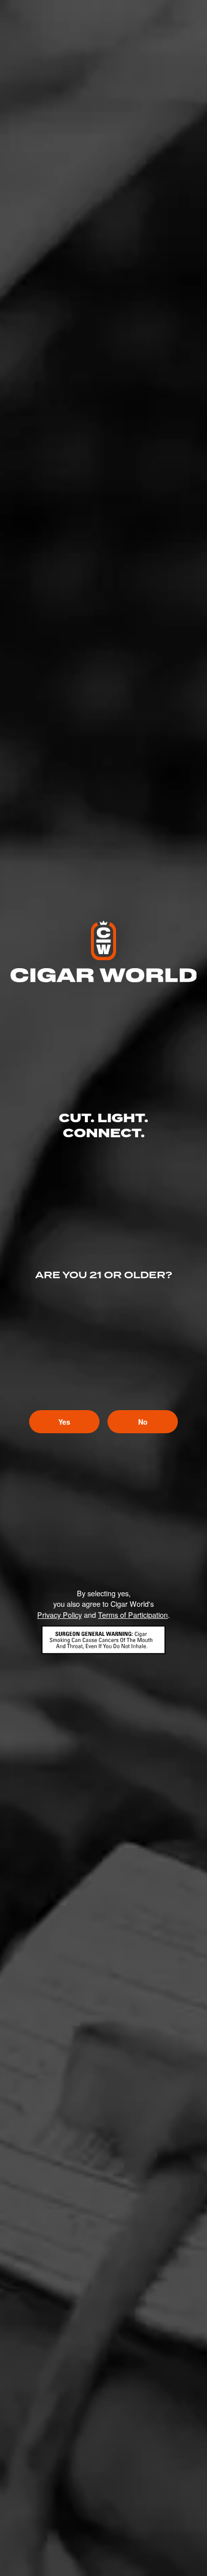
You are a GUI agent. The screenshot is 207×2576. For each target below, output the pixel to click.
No (143, 1422)
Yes (64, 1422)
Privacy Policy (60, 1615)
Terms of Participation (133, 1615)
